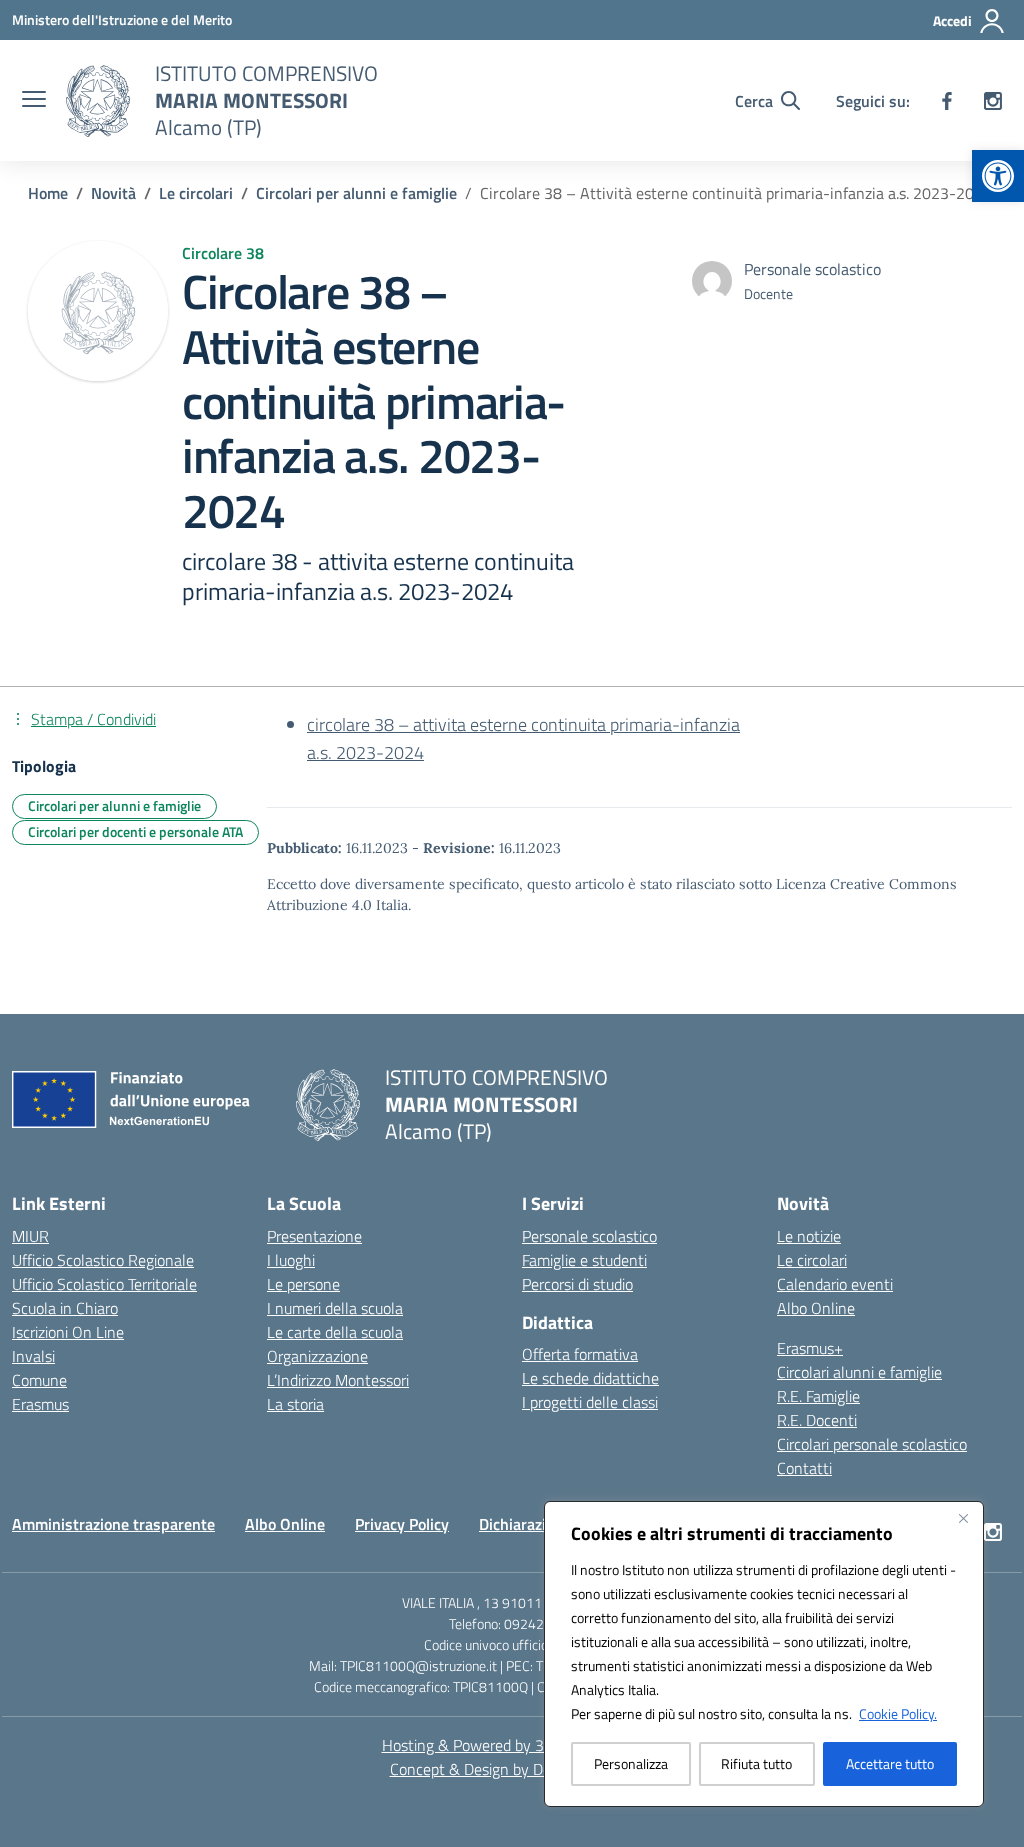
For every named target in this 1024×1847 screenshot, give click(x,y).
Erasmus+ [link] (810, 1348)
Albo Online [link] (816, 1308)
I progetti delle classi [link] (590, 1402)
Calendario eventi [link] (835, 1284)
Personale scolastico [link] (589, 1236)
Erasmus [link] (40, 1404)
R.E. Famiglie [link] (818, 1396)
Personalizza (631, 1763)
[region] (764, 1654)
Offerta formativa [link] (580, 1354)
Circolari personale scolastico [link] (872, 1444)
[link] (998, 176)
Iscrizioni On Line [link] (68, 1332)
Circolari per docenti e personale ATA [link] (135, 831)
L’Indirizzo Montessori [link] (338, 1380)
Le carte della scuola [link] (335, 1332)
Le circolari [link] (812, 1260)
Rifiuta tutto (756, 1763)
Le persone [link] (303, 1284)
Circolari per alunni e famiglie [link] (114, 805)
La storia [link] (295, 1404)
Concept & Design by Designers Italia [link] (512, 1769)
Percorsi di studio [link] (577, 1284)
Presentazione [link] (314, 1236)
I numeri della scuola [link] (335, 1308)
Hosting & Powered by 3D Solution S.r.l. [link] (512, 1745)
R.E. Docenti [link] (817, 1420)
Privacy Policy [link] (402, 1524)
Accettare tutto (890, 1763)
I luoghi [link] (291, 1260)
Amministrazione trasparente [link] (113, 1524)
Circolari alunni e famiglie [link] (859, 1372)
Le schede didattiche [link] (590, 1378)
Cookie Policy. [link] (898, 1713)
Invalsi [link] (33, 1356)
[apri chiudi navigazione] (34, 101)
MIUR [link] (30, 1236)
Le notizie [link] (809, 1236)
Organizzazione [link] (317, 1356)
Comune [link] (39, 1380)
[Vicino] (963, 1518)
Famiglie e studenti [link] (584, 1260)
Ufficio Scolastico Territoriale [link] (104, 1284)
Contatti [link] (804, 1468)
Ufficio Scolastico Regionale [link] (103, 1260)
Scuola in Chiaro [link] (65, 1308)
